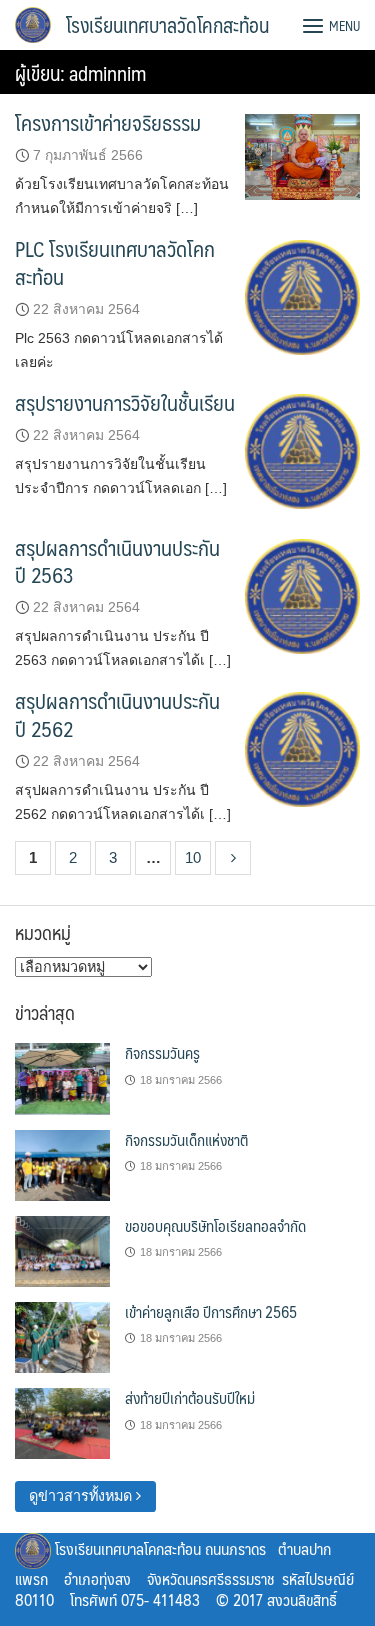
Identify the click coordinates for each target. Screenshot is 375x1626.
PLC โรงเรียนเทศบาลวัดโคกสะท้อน (115, 262)
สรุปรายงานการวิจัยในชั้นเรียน (125, 402)
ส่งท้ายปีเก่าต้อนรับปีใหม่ (190, 1397)
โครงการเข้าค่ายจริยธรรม (108, 122)
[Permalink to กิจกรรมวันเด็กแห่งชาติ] (62, 1164)
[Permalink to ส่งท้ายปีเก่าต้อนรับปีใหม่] (62, 1423)
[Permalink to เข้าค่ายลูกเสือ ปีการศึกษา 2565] (62, 1336)
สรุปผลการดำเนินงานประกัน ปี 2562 (117, 714)
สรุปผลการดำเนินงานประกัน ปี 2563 (117, 561)
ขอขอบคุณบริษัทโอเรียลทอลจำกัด (215, 1225)
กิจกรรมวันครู (162, 1052)
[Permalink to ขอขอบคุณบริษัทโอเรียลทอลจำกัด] (62, 1250)
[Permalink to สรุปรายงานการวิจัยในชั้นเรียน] (302, 449)
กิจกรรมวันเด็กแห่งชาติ (186, 1139)
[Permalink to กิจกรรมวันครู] (62, 1078)
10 (193, 857)
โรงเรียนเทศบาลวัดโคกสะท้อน (167, 25)
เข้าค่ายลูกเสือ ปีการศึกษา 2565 (211, 1311)
